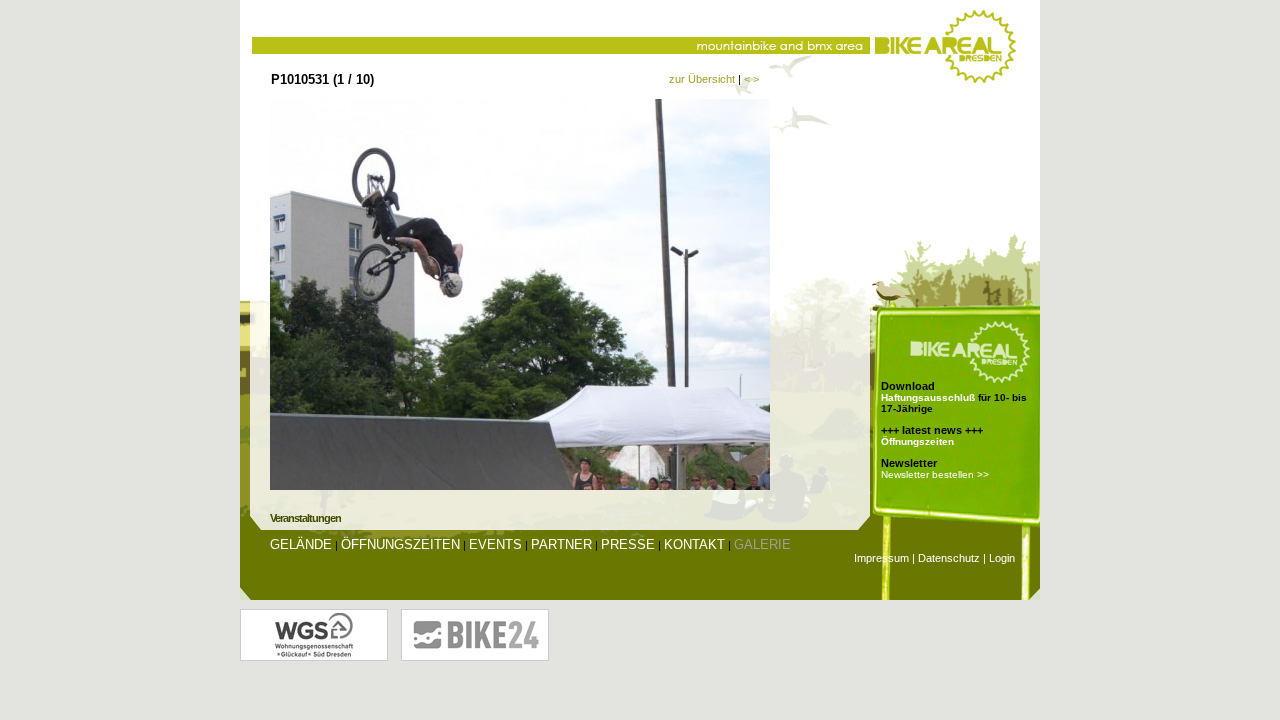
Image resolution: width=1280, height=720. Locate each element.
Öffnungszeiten (917, 441)
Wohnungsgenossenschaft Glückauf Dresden (314, 635)
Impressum (881, 558)
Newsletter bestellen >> (935, 474)
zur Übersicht (702, 79)
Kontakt (694, 544)
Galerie (762, 544)
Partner (561, 544)
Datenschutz (949, 558)
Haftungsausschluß (928, 397)
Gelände (301, 544)
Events (495, 544)
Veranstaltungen (305, 518)
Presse (628, 544)
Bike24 (475, 635)
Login (1002, 558)
